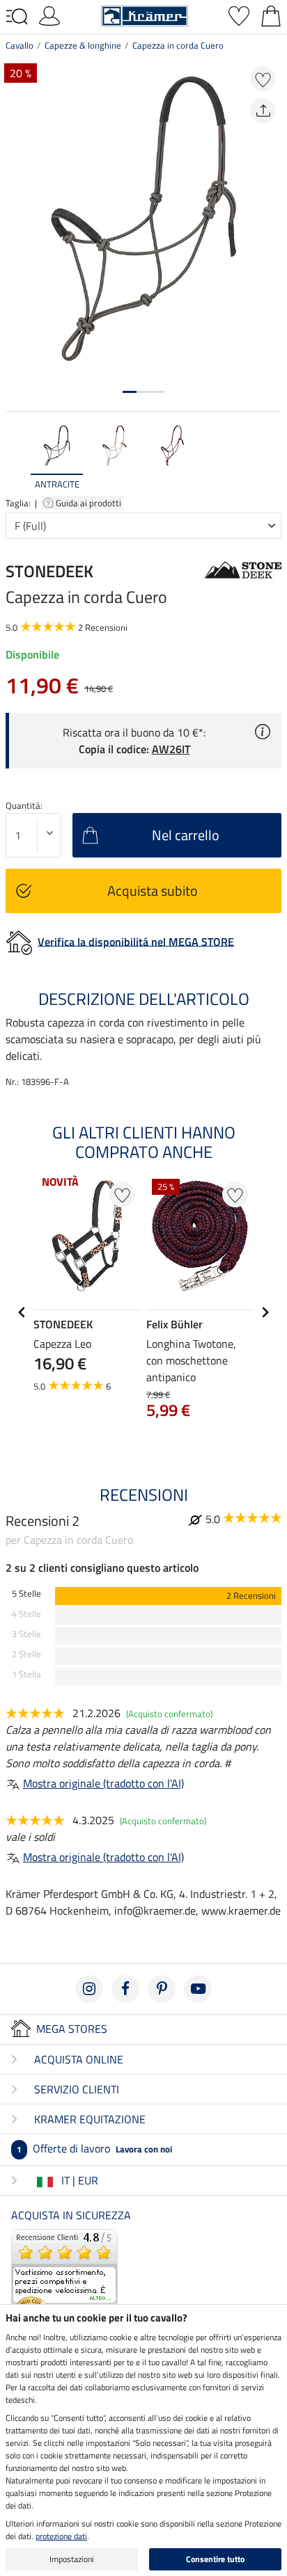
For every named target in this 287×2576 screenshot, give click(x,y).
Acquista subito (153, 891)
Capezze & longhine (83, 45)
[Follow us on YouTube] (198, 1989)
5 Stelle (26, 1594)
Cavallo (20, 45)
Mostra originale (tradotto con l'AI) (103, 1783)
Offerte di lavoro (94, 2148)
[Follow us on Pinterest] (162, 1989)
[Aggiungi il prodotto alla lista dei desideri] (263, 79)
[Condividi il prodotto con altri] (263, 111)
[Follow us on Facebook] (125, 1989)
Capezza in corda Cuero (178, 45)
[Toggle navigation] (17, 17)
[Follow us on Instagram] (89, 1989)
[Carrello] (271, 15)
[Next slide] (270, 457)
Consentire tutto (215, 2559)
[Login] (49, 15)
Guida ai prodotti (90, 503)
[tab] (130, 392)
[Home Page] (145, 15)
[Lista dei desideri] (239, 15)
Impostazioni (72, 2559)
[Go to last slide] (22, 1312)
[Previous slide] (17, 457)
